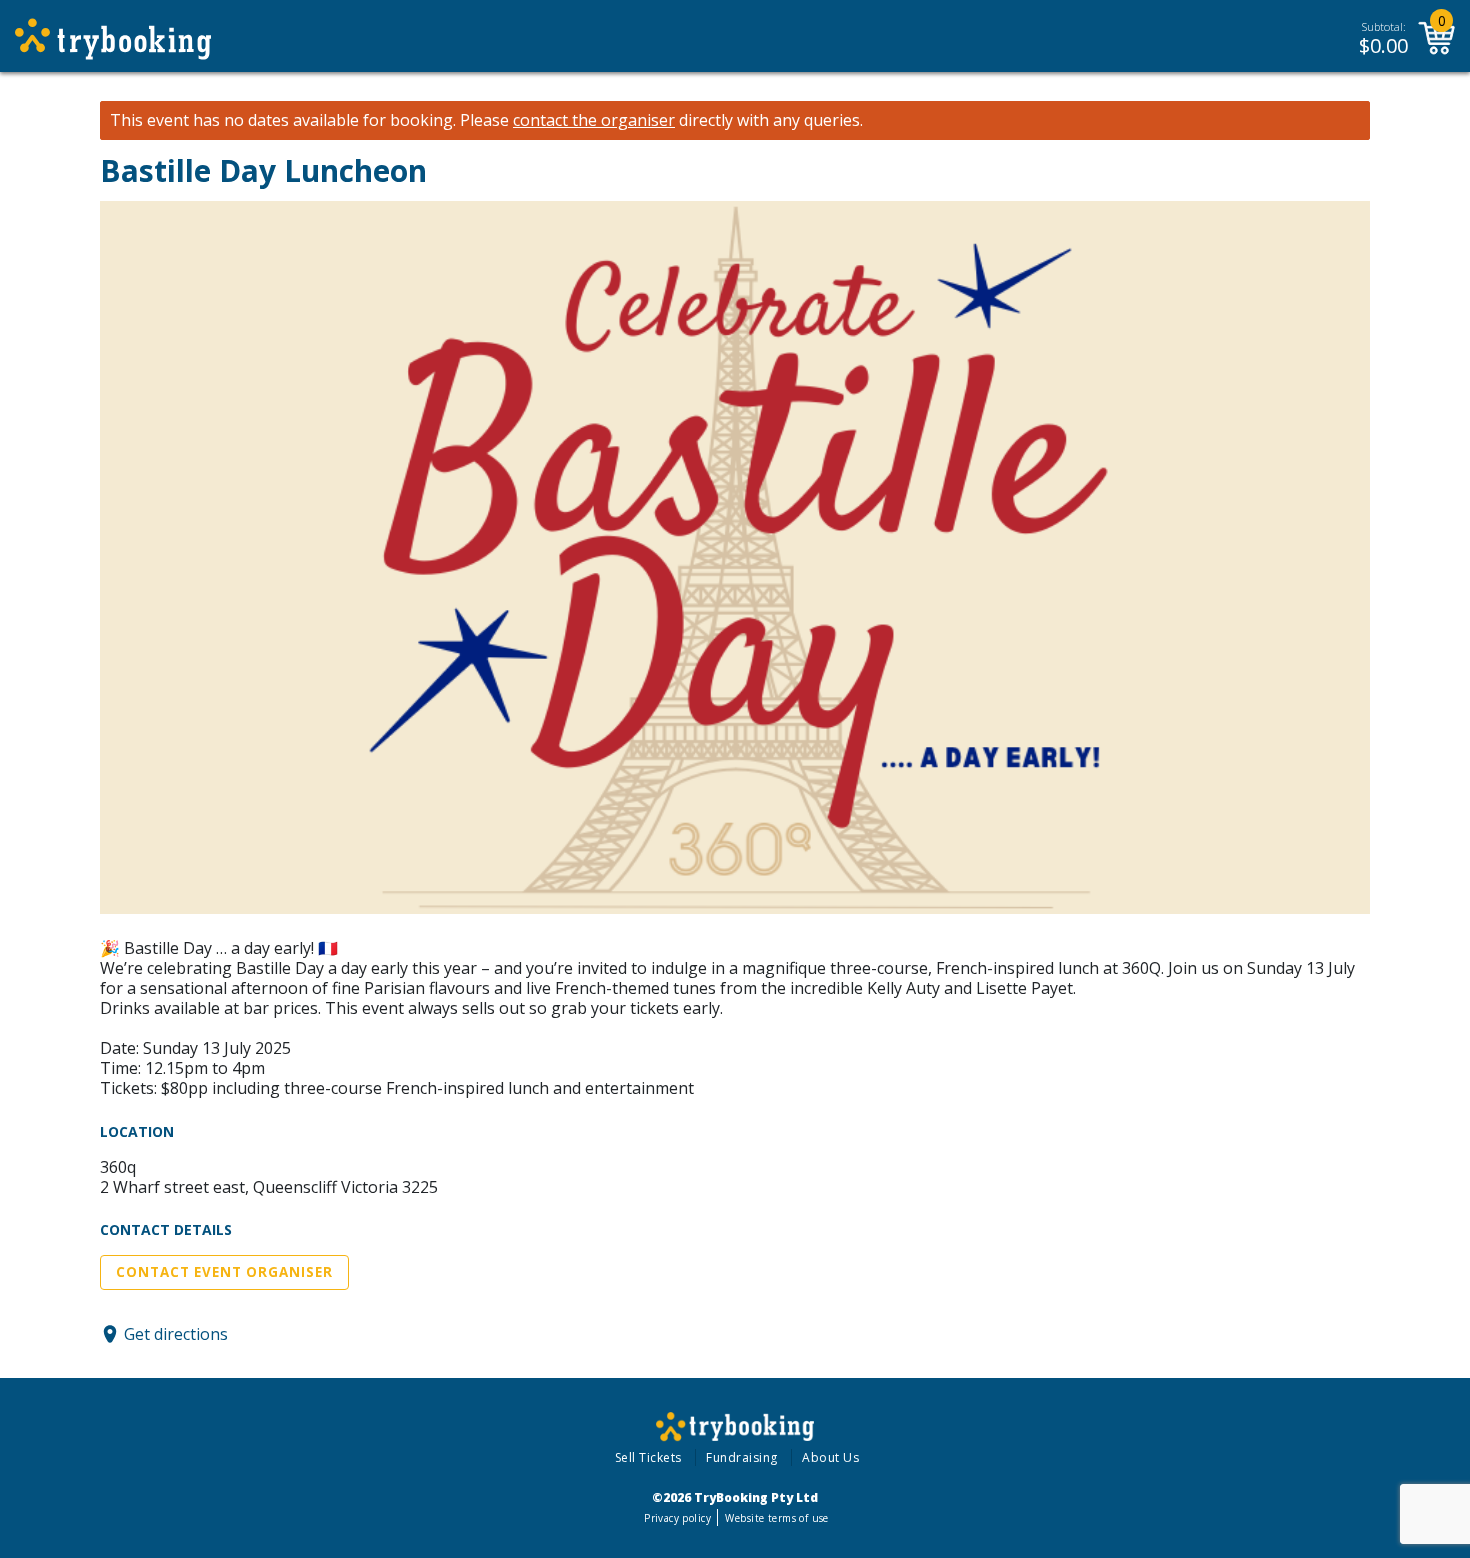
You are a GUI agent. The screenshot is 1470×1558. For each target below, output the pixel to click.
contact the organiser (594, 120)
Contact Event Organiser (224, 1272)
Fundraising (742, 1457)
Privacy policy (677, 1518)
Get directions (176, 1334)
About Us (830, 1457)
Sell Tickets (648, 1457)
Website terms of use (776, 1518)
